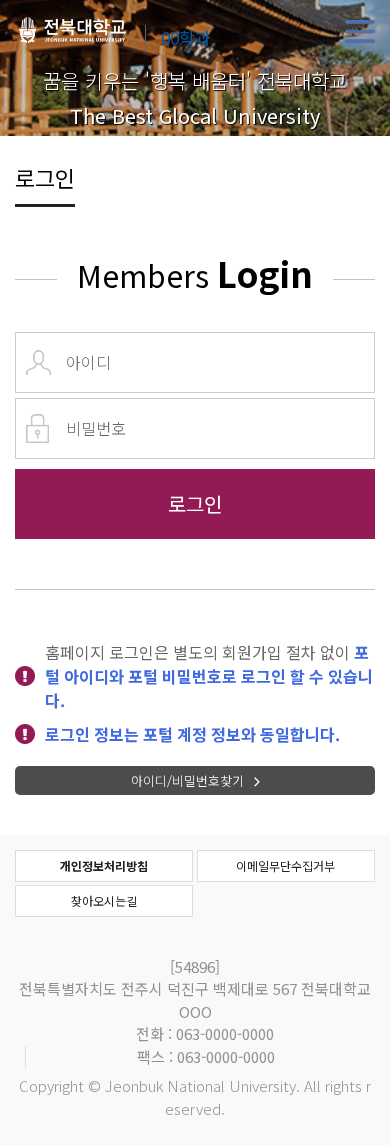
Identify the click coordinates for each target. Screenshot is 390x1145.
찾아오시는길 (104, 900)
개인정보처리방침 (104, 865)
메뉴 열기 (360, 32)
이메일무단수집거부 (285, 865)
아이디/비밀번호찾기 (187, 780)
